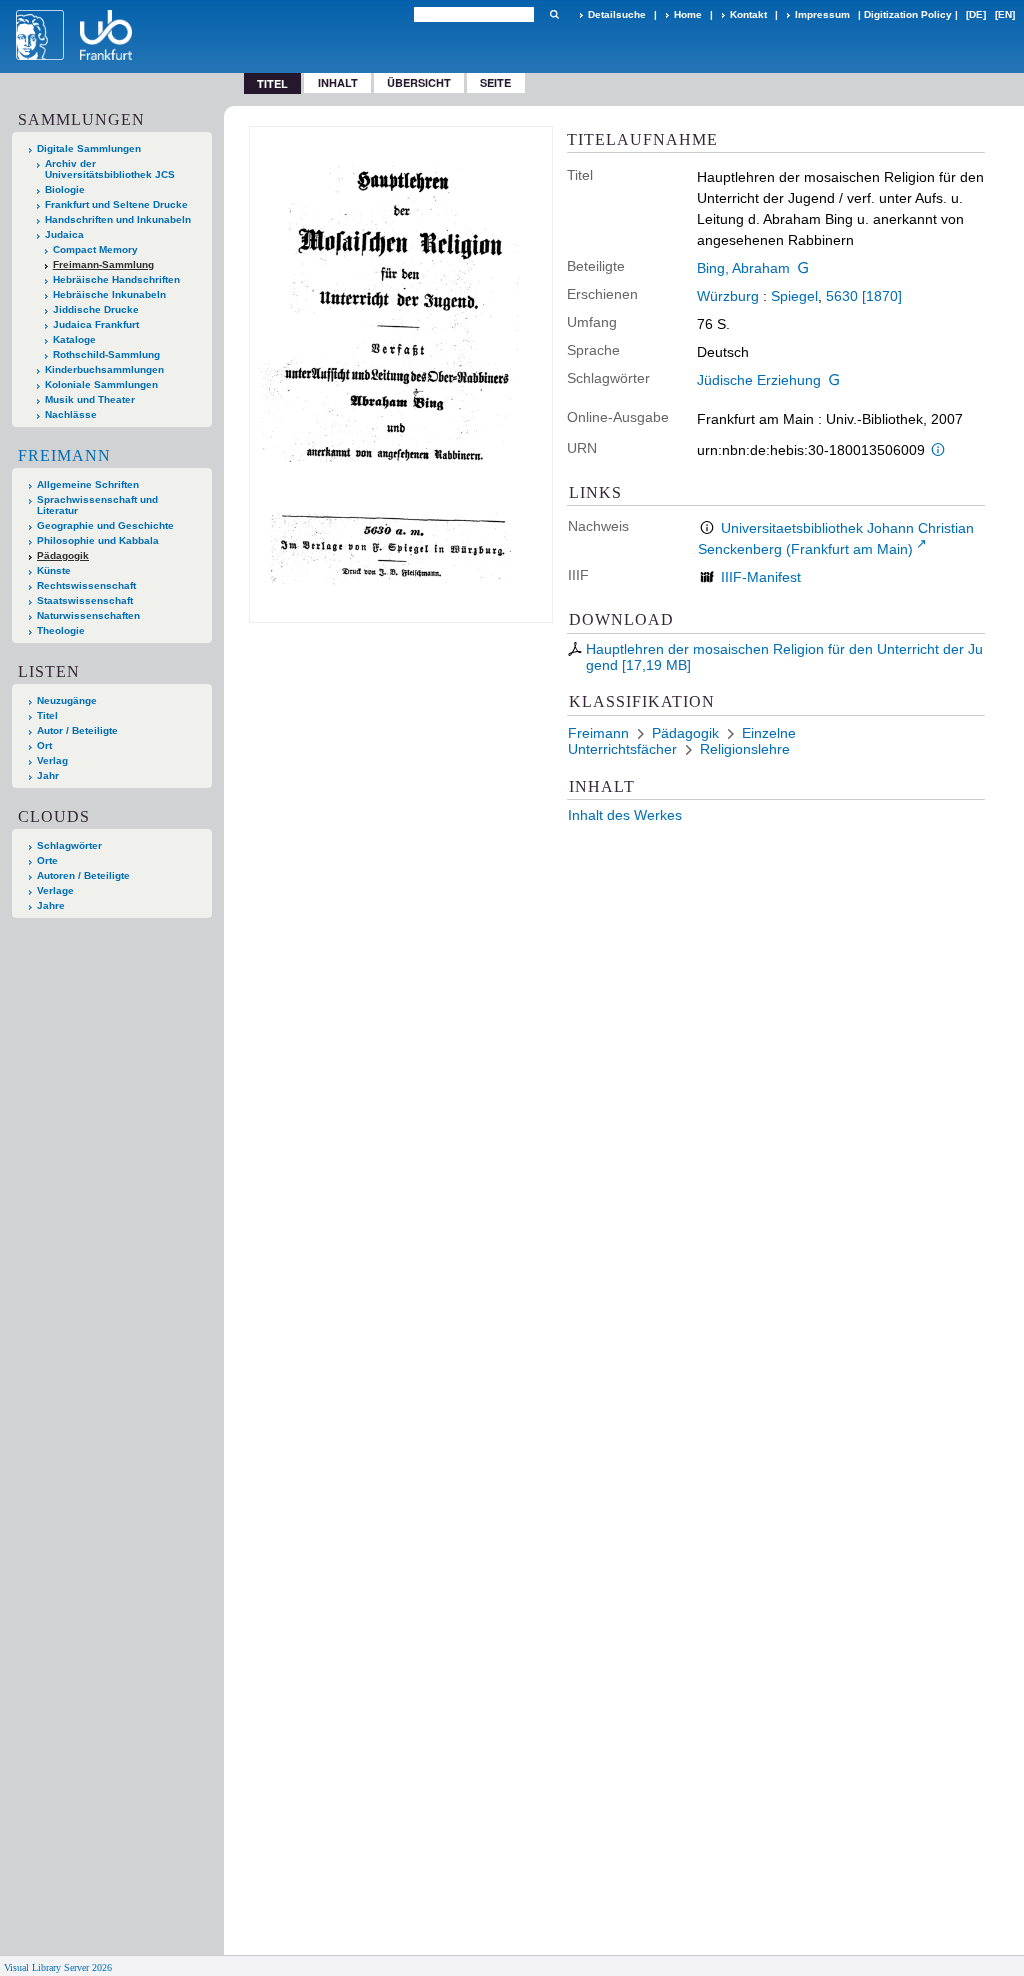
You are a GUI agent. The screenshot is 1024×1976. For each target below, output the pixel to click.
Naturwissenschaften (88, 615)
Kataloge (74, 339)
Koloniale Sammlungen (101, 384)
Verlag (52, 760)
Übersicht (419, 82)
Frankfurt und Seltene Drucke (116, 204)
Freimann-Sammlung (103, 264)
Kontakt (748, 14)
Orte (47, 860)
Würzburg (728, 296)
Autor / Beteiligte (77, 730)
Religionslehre (745, 749)
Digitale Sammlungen (89, 148)
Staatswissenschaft (85, 600)
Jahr (48, 775)
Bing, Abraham (743, 268)
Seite (495, 82)
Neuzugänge (67, 700)
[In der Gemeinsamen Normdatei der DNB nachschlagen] (804, 268)
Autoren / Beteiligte (83, 875)
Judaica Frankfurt (96, 324)
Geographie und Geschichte (105, 525)
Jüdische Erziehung (759, 380)
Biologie (65, 189)
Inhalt (338, 82)
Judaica (64, 234)
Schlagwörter (69, 845)
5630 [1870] (864, 296)
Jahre (51, 905)
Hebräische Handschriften (116, 279)
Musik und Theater (90, 399)
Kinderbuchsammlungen (104, 369)
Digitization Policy (908, 14)
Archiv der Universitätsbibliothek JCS (110, 169)
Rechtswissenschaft (86, 585)
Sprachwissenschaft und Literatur (97, 505)
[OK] (554, 14)
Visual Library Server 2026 (58, 1967)
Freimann (64, 455)
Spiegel (794, 296)
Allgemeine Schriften (88, 484)
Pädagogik (63, 555)
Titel (47, 715)
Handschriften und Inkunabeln (118, 219)
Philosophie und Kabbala (98, 540)
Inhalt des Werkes (625, 815)
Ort (44, 745)
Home (688, 14)
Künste (54, 570)
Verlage (55, 890)
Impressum (822, 14)
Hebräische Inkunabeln (109, 294)
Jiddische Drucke (96, 309)
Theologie (61, 630)
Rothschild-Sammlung (106, 354)
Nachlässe (71, 414)
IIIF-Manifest (761, 577)
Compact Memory (95, 249)
